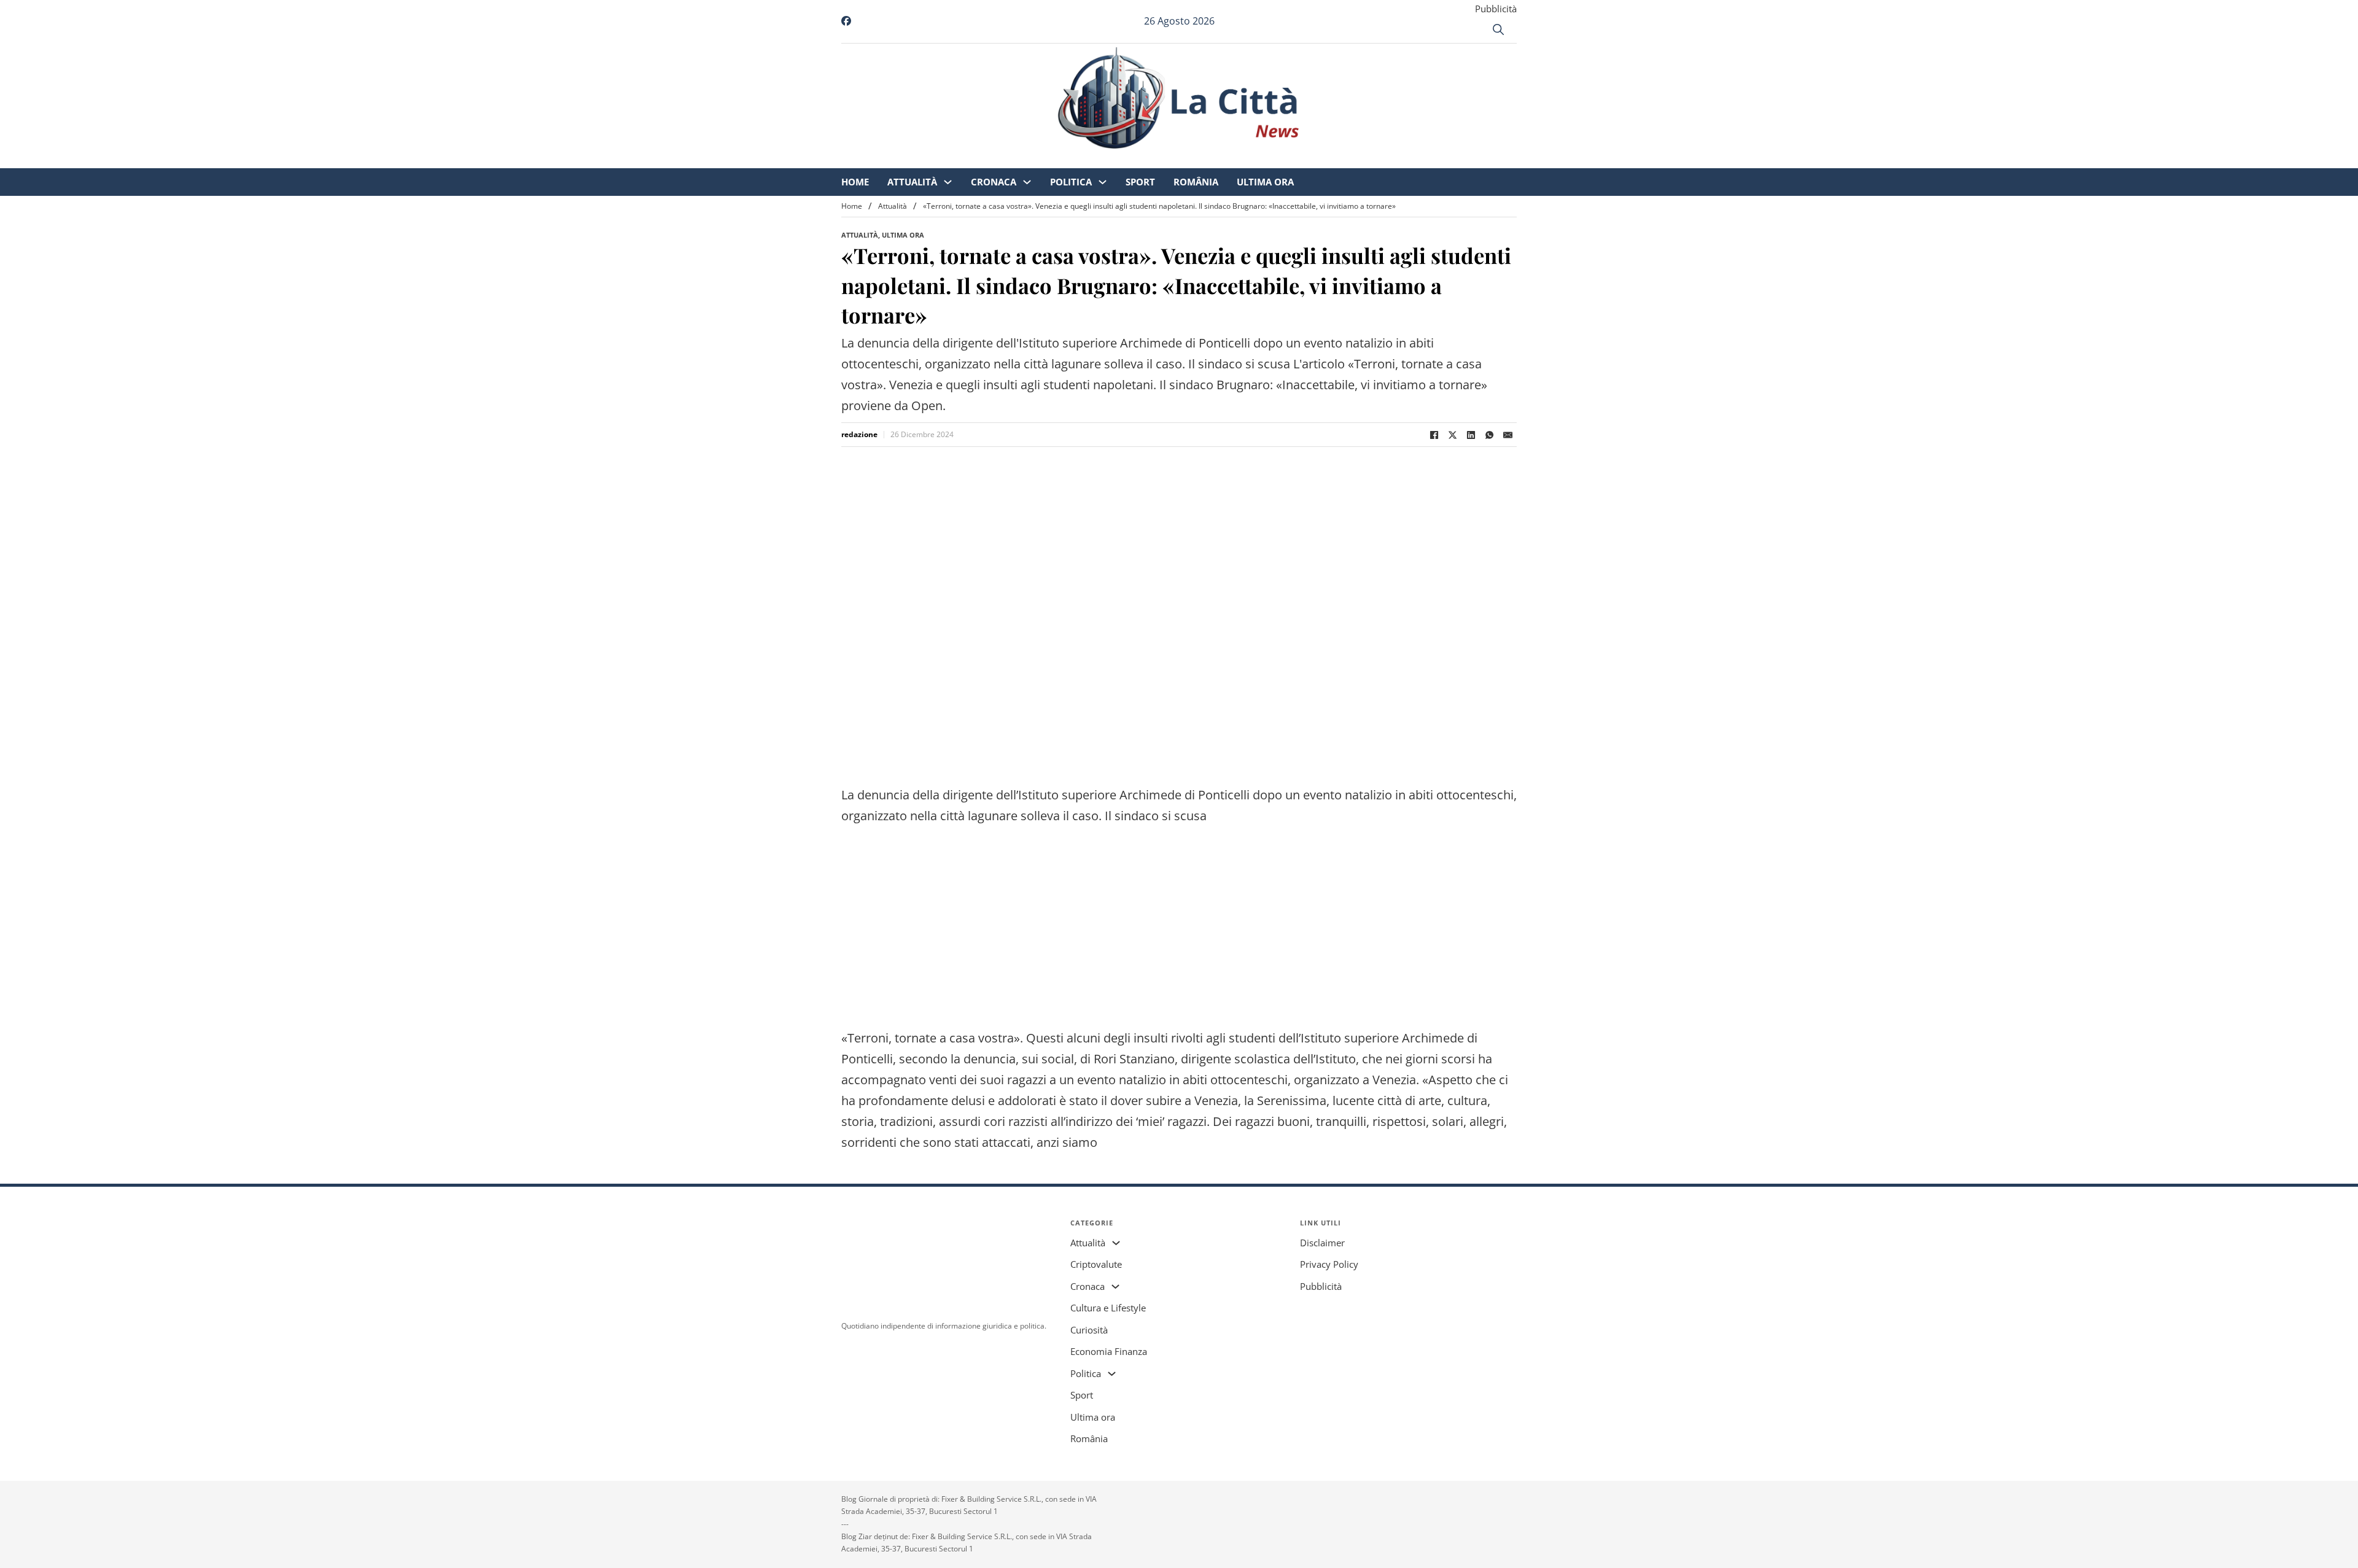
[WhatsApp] (1489, 435)
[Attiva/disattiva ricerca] (1498, 29)
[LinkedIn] (1471, 435)
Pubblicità (1496, 9)
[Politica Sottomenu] (1205, 160)
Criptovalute (1096, 1264)
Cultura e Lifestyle (1108, 1308)
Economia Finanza (1109, 1351)
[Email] (1508, 435)
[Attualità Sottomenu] (1050, 160)
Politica (1173, 160)
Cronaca (1096, 160)
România (1298, 160)
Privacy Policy (1329, 1264)
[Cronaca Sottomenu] (1130, 160)
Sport (1243, 160)
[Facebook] (1434, 435)
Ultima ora (1368, 160)
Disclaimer (1322, 1243)
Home (958, 160)
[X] (1452, 435)
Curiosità (1089, 1330)
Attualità (1015, 160)
